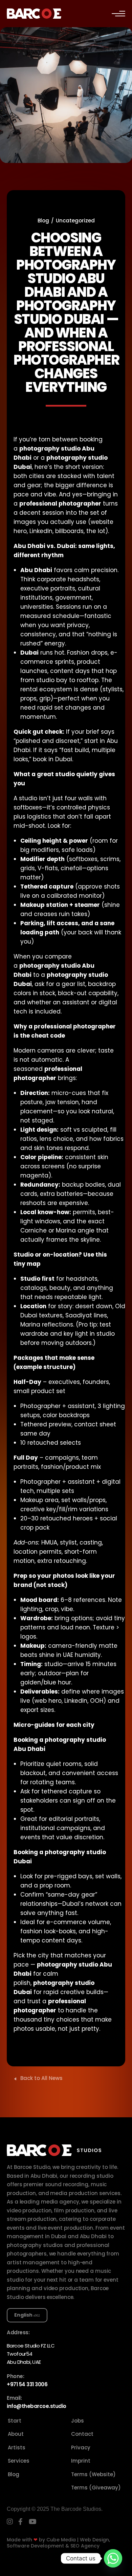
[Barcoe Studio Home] (34, 13)
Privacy (81, 2447)
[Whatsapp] (113, 2558)
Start (15, 2421)
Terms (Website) (93, 2474)
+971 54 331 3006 (27, 2384)
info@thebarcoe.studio (37, 2406)
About (16, 2434)
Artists (17, 2447)
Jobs (78, 2421)
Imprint (81, 2461)
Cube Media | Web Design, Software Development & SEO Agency (58, 2543)
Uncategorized (75, 221)
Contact (82, 2434)
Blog (43, 221)
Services (19, 2461)
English (23, 2315)
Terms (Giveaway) (96, 2488)
